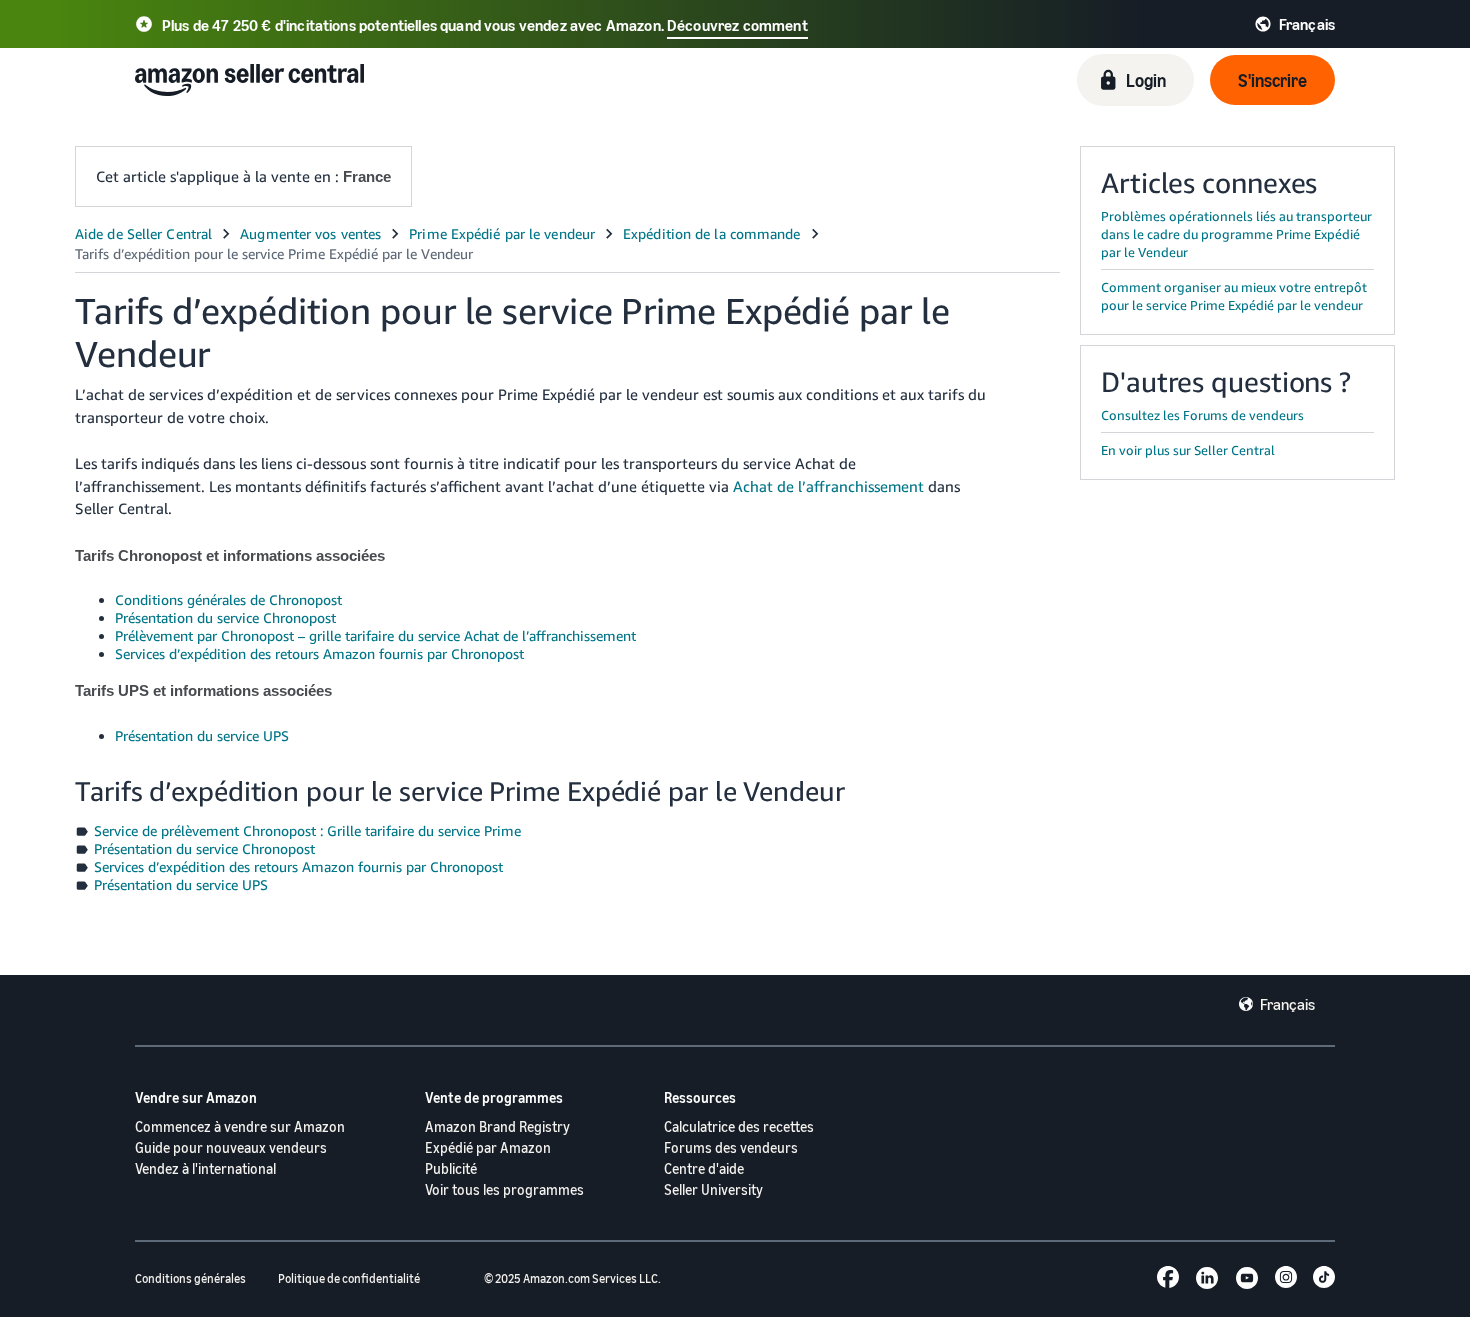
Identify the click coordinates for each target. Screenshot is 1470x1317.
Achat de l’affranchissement (828, 486)
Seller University (713, 1189)
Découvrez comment (737, 25)
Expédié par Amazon (488, 1147)
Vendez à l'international (205, 1168)
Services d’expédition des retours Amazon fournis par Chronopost (319, 653)
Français (1287, 1004)
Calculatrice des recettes (739, 1126)
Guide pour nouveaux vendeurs (231, 1147)
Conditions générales (190, 1278)
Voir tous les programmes (504, 1189)
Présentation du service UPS (202, 735)
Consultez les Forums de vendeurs (1202, 415)
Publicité (451, 1168)
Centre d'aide (704, 1168)
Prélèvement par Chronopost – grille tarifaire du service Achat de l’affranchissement (375, 635)
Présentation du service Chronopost (225, 617)
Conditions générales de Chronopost (228, 599)
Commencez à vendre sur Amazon (240, 1126)
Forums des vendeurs (731, 1147)
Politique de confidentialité (349, 1278)
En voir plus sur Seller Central (1188, 450)
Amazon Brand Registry (497, 1126)
